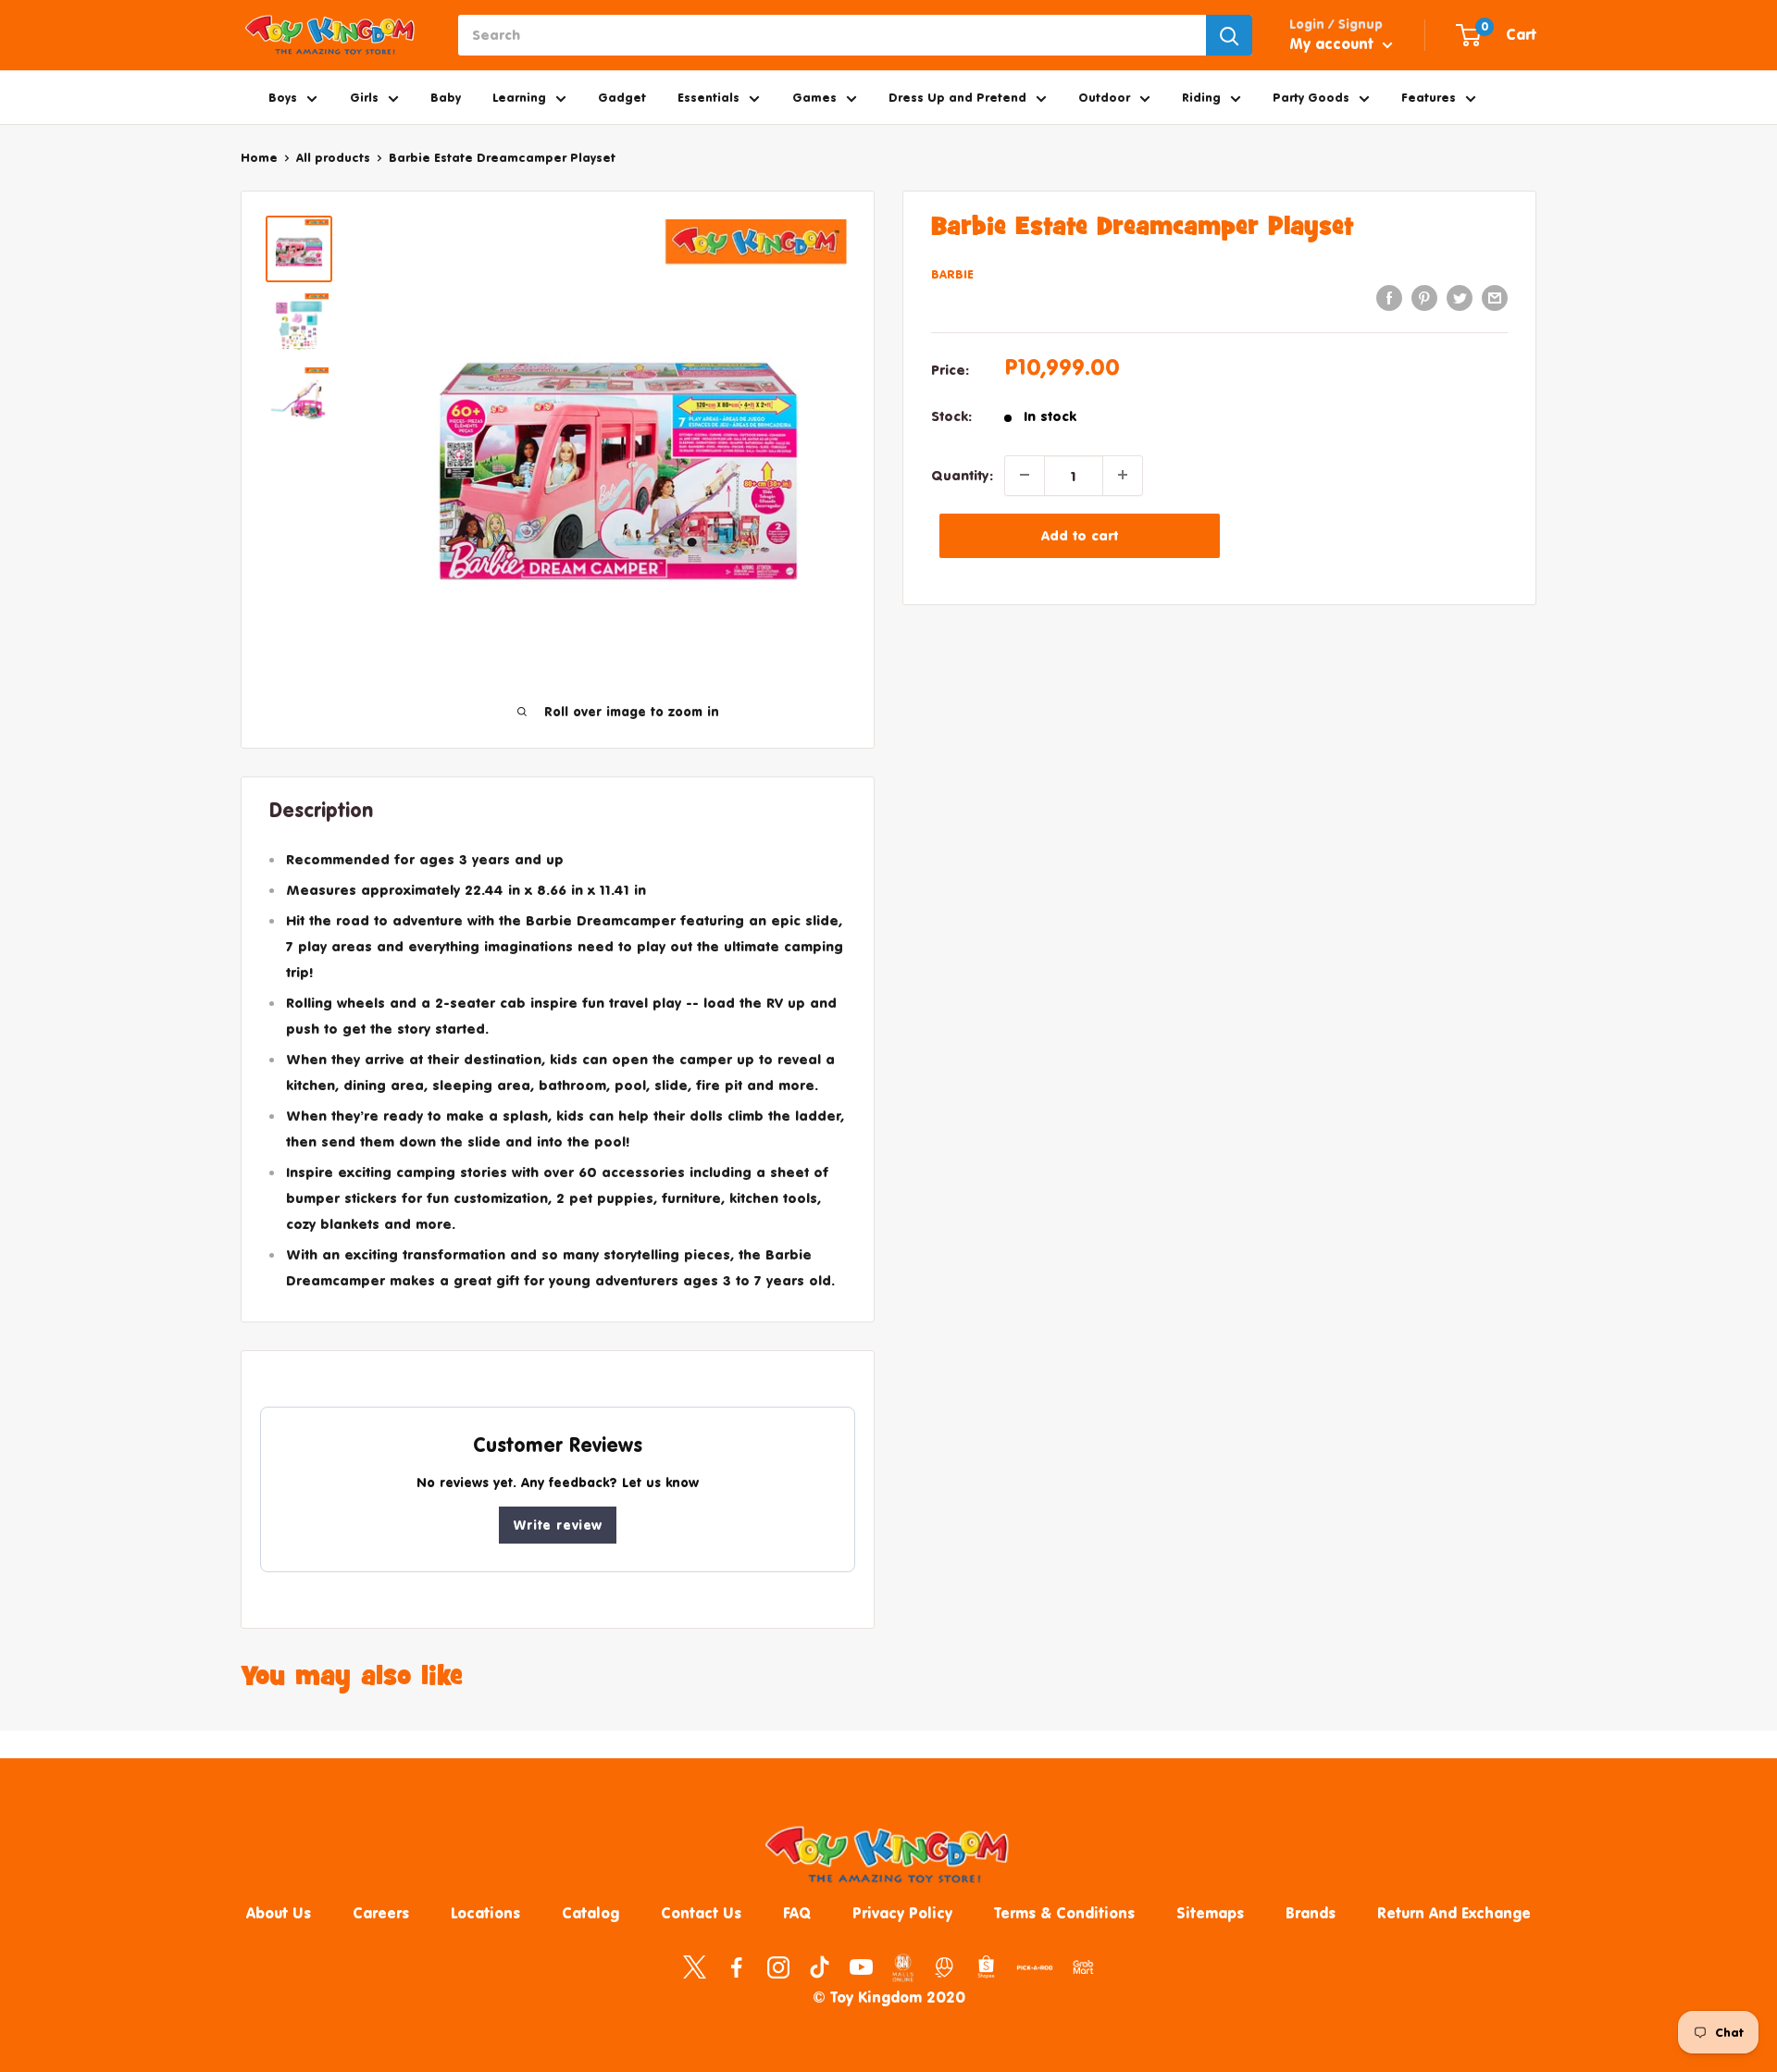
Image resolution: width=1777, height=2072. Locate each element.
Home (259, 157)
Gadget (622, 97)
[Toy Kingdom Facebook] (736, 1966)
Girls (364, 97)
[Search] (1229, 35)
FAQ (797, 1913)
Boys (283, 97)
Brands (1311, 1913)
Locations (485, 1913)
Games (814, 97)
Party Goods (1311, 97)
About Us (279, 1913)
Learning (519, 97)
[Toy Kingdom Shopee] (986, 1966)
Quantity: (962, 474)
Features (1429, 97)
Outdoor (1104, 97)
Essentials (708, 97)
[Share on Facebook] (1389, 298)
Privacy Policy (902, 1913)
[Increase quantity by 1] (1123, 475)
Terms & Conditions (1064, 1913)
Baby (446, 97)
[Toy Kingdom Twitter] (695, 1966)
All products (333, 157)
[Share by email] (1495, 298)
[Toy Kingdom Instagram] (778, 1966)
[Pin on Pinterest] (1424, 298)
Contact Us (701, 1913)
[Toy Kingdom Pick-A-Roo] (1035, 1971)
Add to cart (1080, 534)
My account (1334, 43)
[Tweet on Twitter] (1460, 298)
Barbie (952, 273)
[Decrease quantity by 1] (1025, 475)
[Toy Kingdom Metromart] (944, 1966)
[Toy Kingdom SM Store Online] (903, 1967)
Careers (381, 1913)
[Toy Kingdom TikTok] (820, 1966)
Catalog (590, 1913)
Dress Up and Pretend (957, 97)
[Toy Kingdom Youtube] (861, 1966)
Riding (1201, 97)
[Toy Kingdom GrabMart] (1083, 1966)
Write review (558, 1525)
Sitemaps (1210, 1913)
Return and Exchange (1454, 1913)
